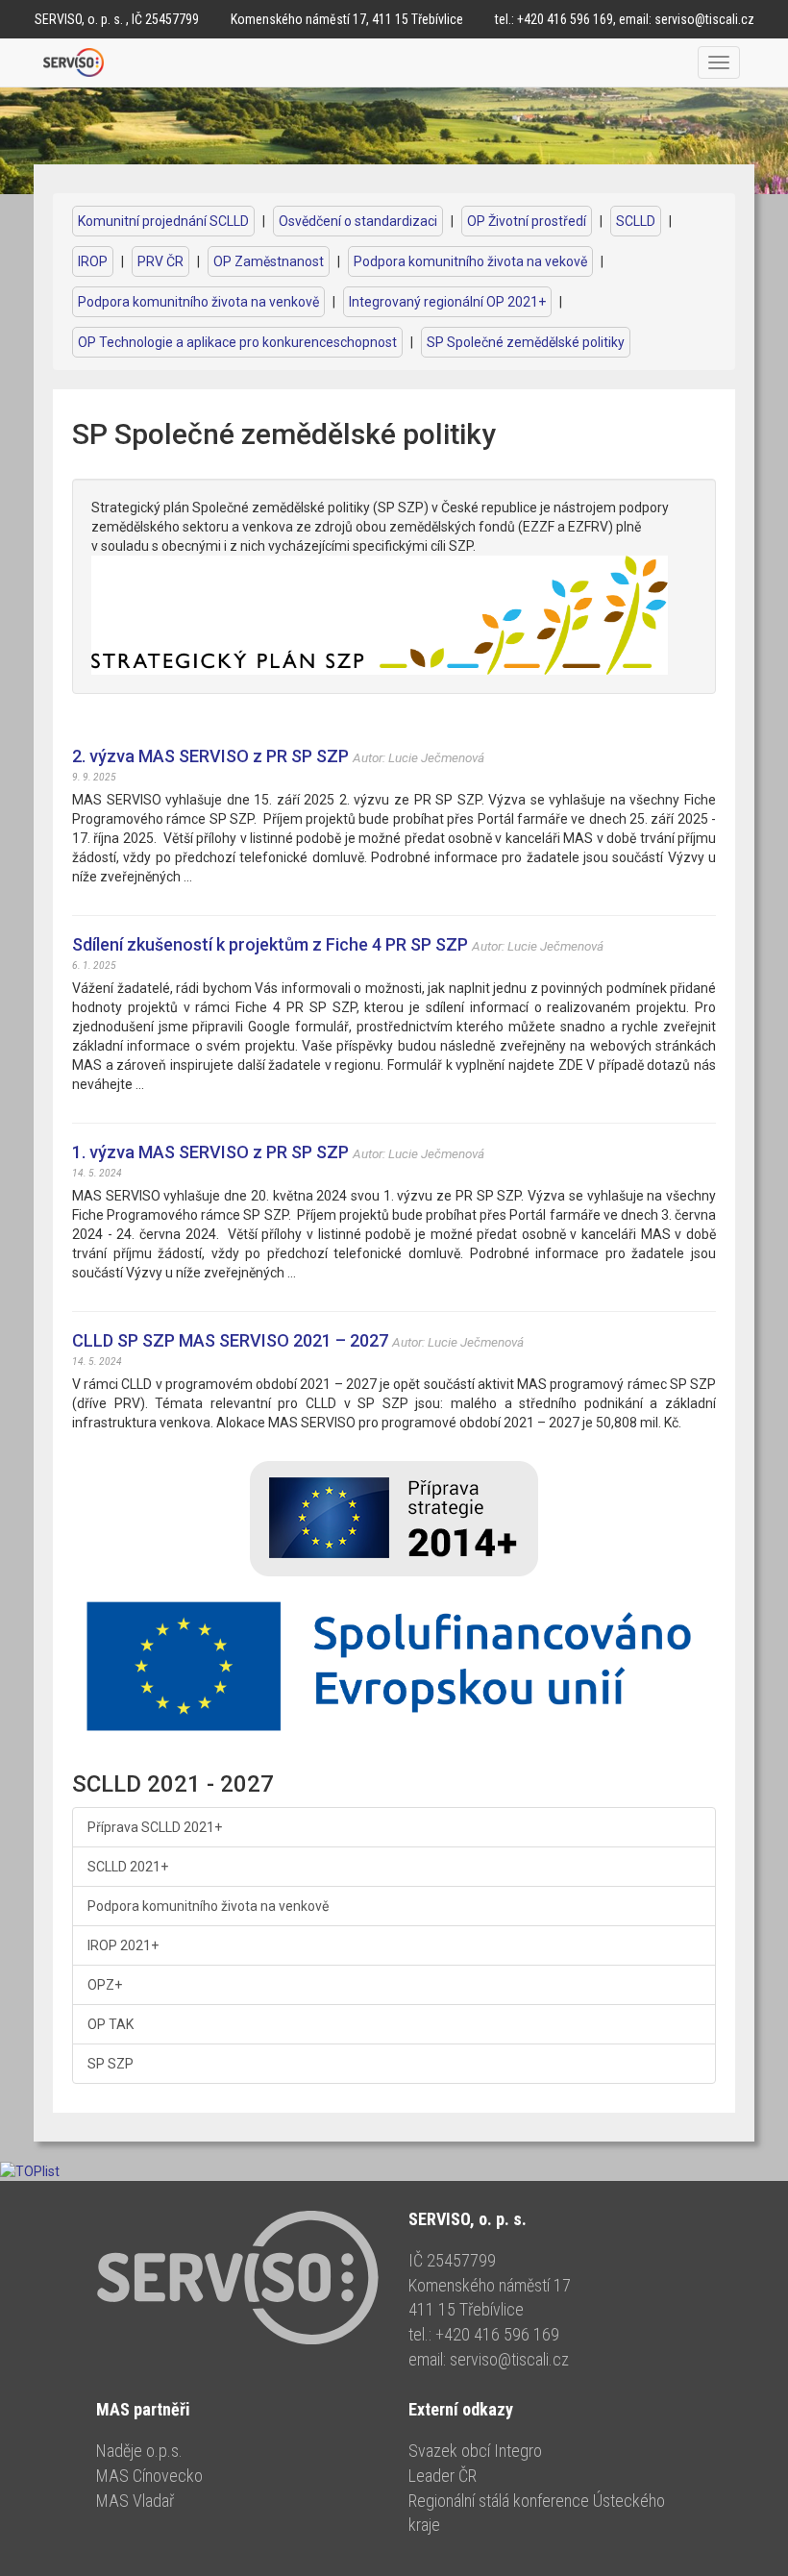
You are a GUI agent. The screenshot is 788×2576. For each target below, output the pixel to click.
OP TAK (111, 2024)
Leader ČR (443, 2476)
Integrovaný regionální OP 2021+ (447, 302)
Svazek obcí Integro (475, 2451)
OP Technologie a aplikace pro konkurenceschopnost (237, 342)
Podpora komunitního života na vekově (470, 261)
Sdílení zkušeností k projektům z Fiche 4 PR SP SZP (270, 944)
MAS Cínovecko (149, 2476)
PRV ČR (160, 261)
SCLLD (636, 221)
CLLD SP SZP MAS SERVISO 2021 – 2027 (230, 1340)
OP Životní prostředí (527, 221)
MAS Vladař (135, 2501)
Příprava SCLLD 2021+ (155, 1827)
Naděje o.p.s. (139, 2451)
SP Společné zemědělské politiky (526, 342)
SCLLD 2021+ (128, 1867)
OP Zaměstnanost (269, 261)
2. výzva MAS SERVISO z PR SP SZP (210, 756)
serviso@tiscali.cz (704, 19)
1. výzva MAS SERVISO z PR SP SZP (210, 1152)
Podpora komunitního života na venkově (198, 302)
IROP (93, 261)
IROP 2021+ (123, 1945)
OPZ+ (105, 1985)
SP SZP (111, 2064)
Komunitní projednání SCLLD (163, 221)
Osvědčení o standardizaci (358, 221)
